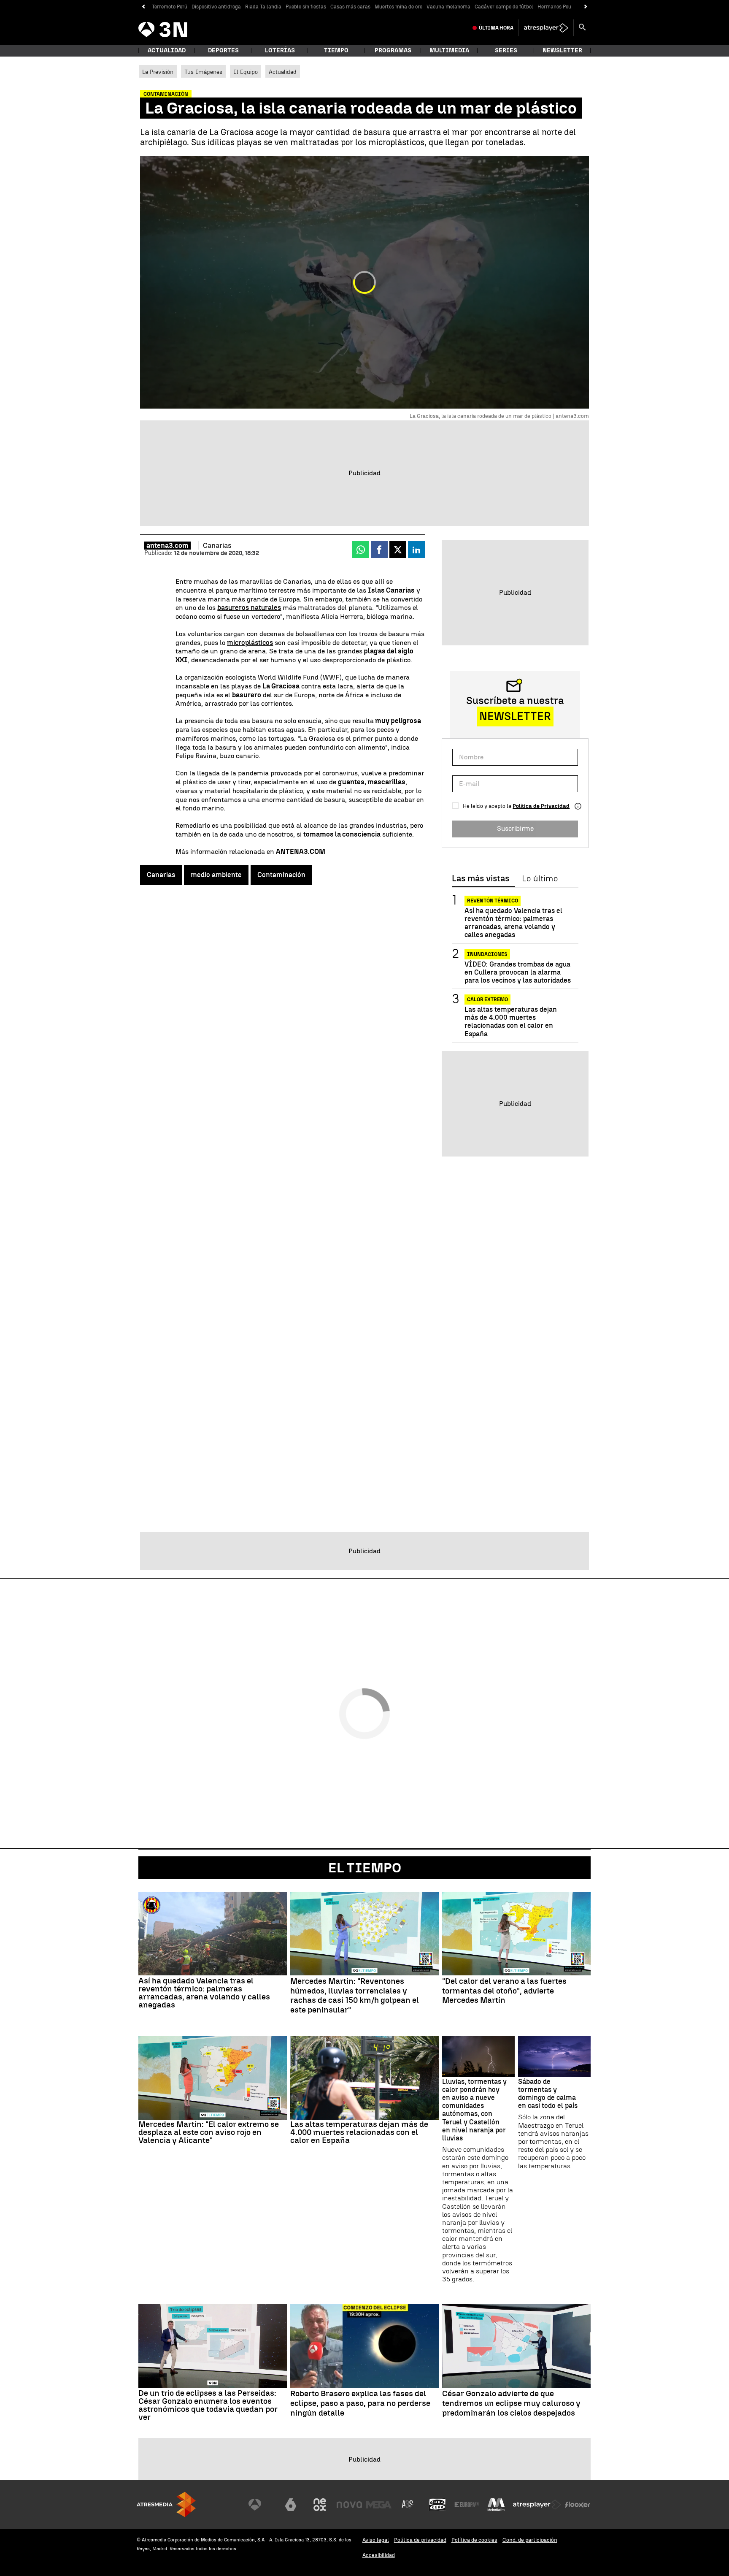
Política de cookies (474, 2540)
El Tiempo (365, 1868)
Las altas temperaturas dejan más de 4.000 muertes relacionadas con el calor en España (511, 1022)
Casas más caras (350, 7)
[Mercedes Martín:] (364, 1934)
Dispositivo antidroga (216, 7)
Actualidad (283, 72)
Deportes (223, 50)
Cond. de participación (530, 2540)
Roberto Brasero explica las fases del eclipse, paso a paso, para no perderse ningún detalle (360, 2403)
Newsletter (562, 50)
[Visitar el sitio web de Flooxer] (578, 2505)
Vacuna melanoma (448, 7)
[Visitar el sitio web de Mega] (379, 2505)
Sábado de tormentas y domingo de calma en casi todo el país (548, 2094)
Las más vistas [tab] (481, 879)
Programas (393, 50)
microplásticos (250, 643)
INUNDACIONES (487, 954)
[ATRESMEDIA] (166, 2504)
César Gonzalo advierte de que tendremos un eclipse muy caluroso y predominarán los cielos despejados (511, 2403)
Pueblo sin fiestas (306, 7)
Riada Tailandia (263, 7)
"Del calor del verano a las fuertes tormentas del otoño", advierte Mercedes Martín (504, 1991)
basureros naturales (249, 608)
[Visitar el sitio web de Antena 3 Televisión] (261, 2505)
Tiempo (336, 50)
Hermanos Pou (554, 7)
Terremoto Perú (170, 7)
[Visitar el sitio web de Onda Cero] (437, 2505)
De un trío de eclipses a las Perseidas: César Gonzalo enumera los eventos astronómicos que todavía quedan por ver (208, 2405)
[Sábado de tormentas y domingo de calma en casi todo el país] (554, 2057)
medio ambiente (216, 875)
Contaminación (281, 875)
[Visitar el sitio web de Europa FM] (467, 2505)
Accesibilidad (379, 2555)
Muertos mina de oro (398, 7)
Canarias (161, 875)
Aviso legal (376, 2540)
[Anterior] (143, 7)
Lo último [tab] (540, 879)
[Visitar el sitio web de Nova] (349, 2505)
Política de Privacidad (541, 806)
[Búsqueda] (582, 28)
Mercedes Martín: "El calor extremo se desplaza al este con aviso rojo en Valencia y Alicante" (209, 2132)
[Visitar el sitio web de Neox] (320, 2505)
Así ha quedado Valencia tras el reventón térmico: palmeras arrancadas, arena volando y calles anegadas (513, 923)
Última (496, 28)
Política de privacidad (420, 2540)
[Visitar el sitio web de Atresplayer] (537, 2505)
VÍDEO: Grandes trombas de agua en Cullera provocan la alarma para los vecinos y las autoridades (518, 972)
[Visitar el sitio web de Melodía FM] (496, 2505)
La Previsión (158, 72)
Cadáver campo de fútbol (504, 7)
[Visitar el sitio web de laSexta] (291, 2505)
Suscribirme (515, 828)
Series (506, 50)
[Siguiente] (586, 7)
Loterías (280, 50)
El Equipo (246, 72)
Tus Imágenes (203, 72)
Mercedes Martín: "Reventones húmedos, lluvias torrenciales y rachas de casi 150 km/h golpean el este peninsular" (355, 1996)
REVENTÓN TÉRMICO (493, 901)
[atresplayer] (546, 28)
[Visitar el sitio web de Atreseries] (408, 2505)
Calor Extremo (487, 1000)
